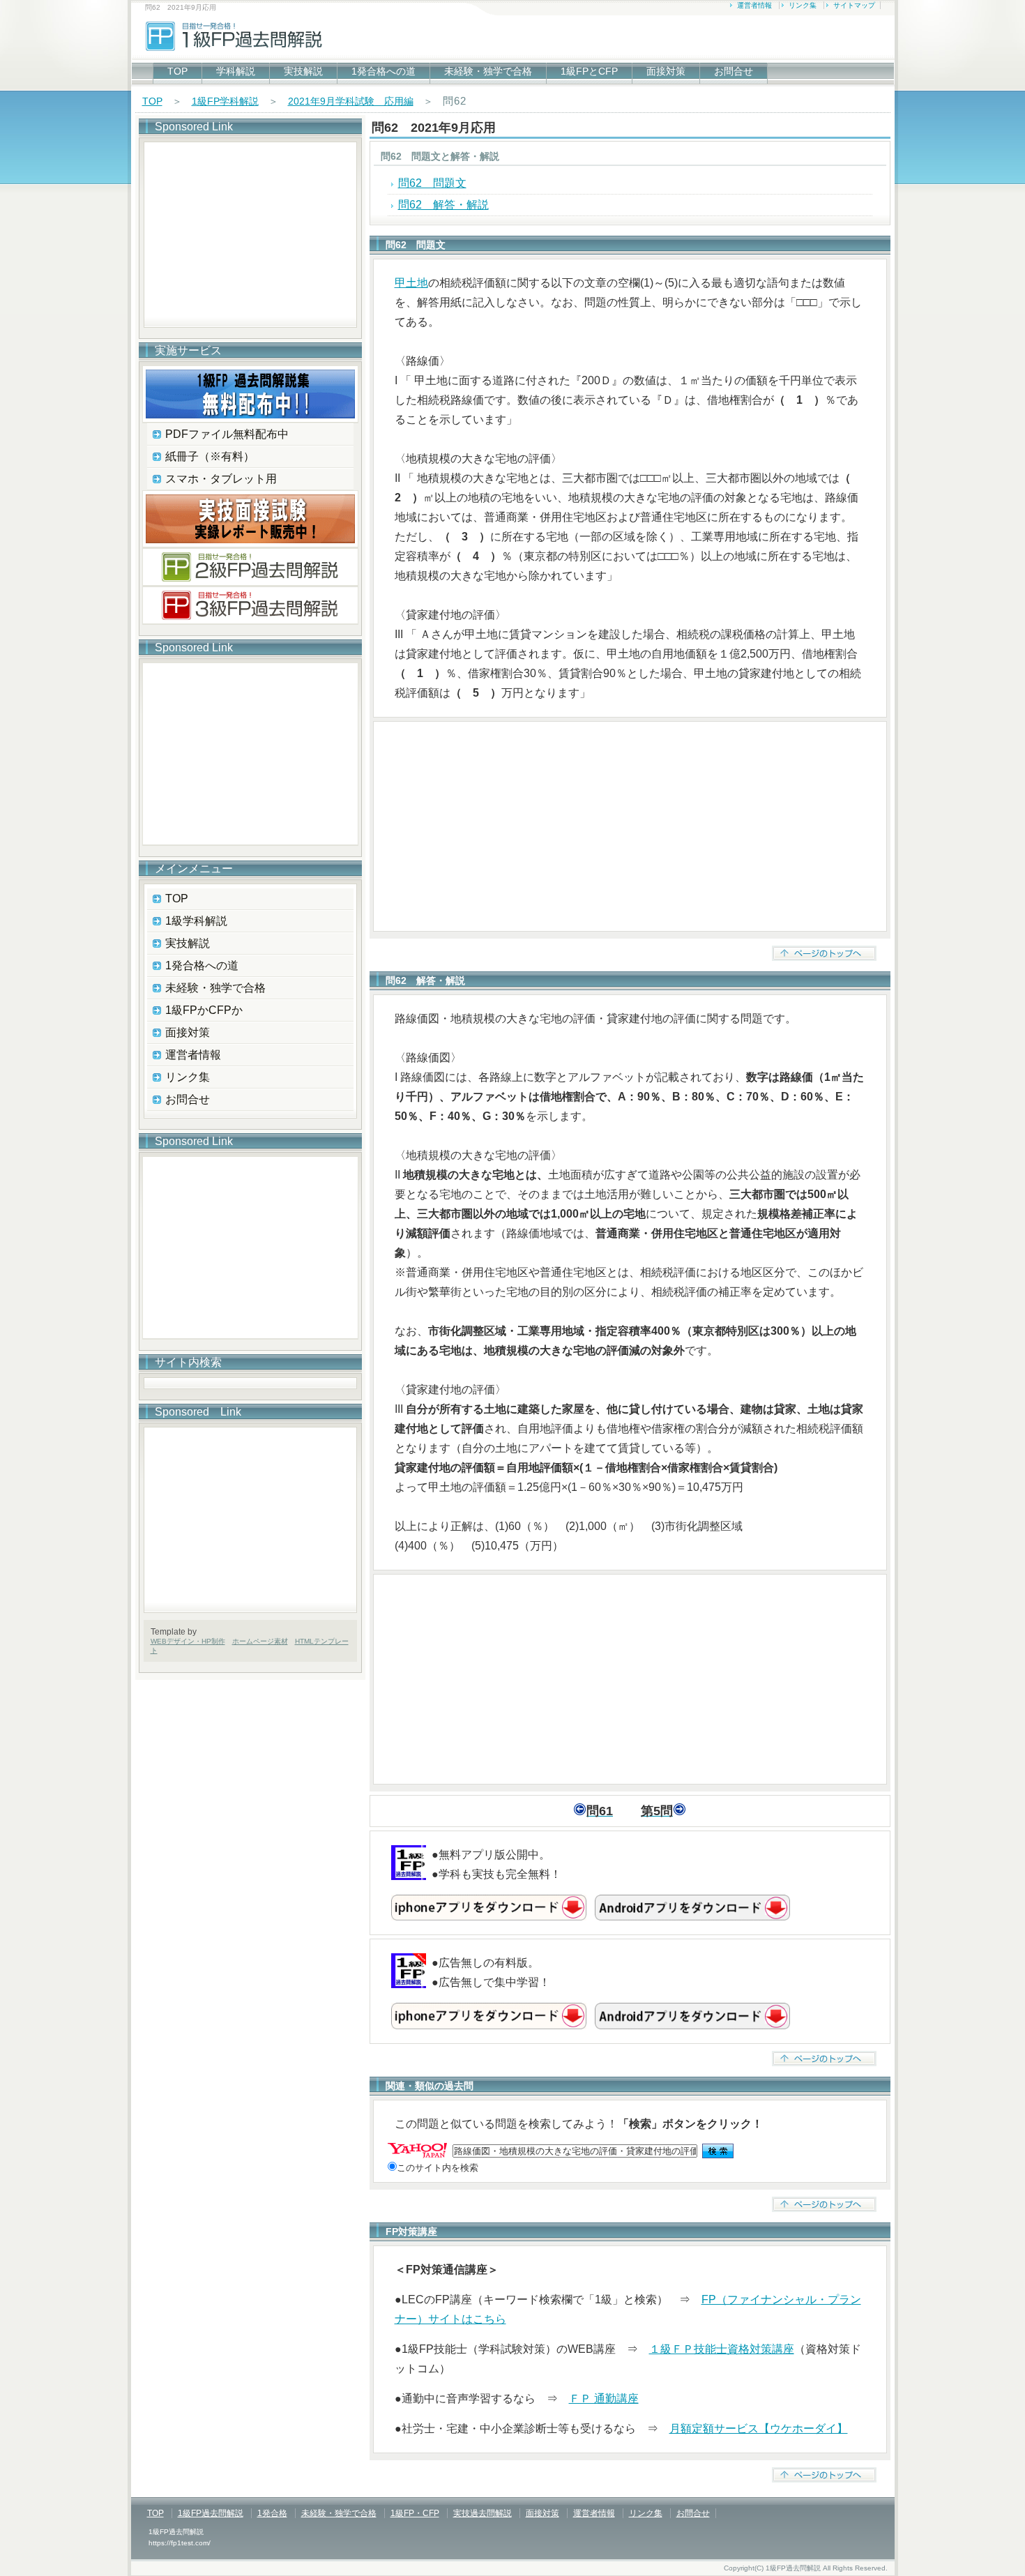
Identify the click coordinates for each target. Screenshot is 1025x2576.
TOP (177, 71)
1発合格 (272, 2513)
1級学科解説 (196, 921)
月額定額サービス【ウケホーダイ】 (759, 2429)
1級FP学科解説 (225, 101)
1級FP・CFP (415, 2513)
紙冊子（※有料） (210, 456)
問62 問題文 (432, 183)
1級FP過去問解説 (211, 2513)
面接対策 (666, 71)
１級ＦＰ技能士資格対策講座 (722, 2349)
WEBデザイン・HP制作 (188, 1641)
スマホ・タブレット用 (221, 479)
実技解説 (303, 71)
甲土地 (411, 283)
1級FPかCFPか (204, 1010)
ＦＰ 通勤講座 (604, 2399)
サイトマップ (854, 5)
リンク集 (803, 5)
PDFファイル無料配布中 (227, 434)
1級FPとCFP (589, 71)
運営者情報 (754, 5)
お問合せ (734, 71)
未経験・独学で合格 (488, 71)
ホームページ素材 (260, 1641)
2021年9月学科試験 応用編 (351, 101)
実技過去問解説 (483, 2513)
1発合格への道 (384, 71)
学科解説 (236, 71)
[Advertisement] (630, 826)
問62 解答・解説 (443, 205)
